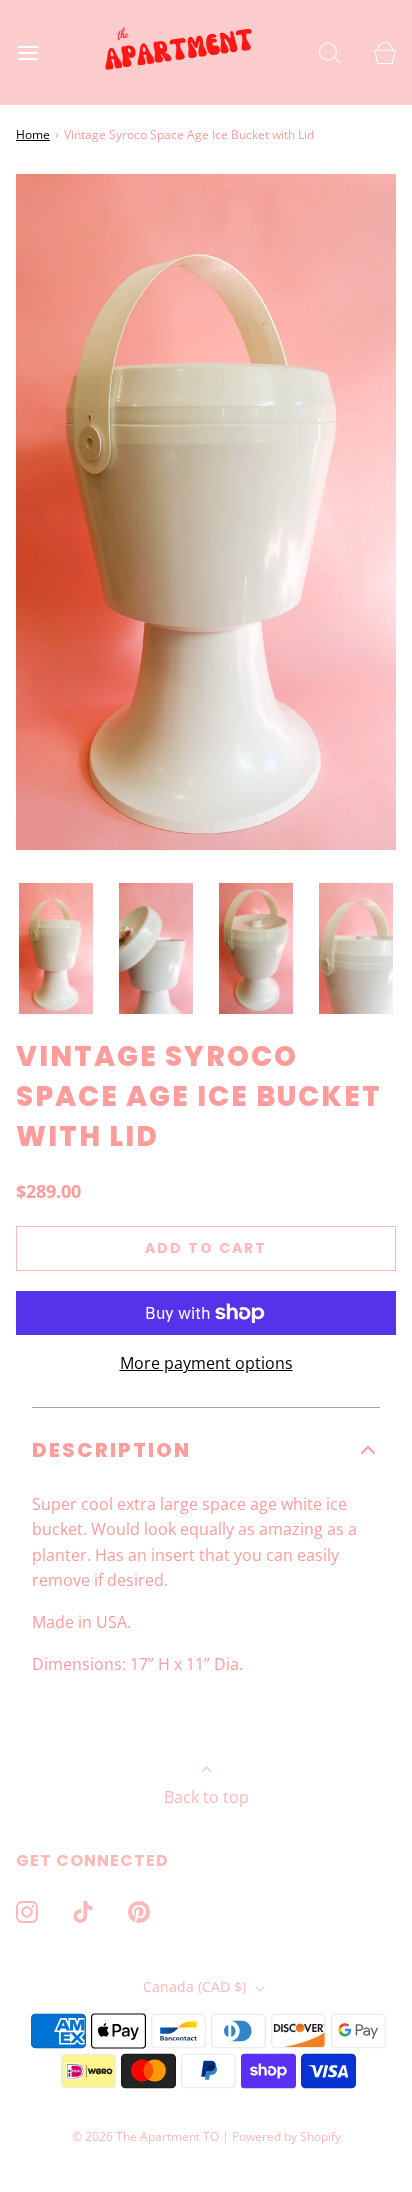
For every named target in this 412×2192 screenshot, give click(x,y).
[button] (56, 949)
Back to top (206, 1797)
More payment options (206, 1363)
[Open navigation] (27, 52)
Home (33, 134)
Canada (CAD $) (196, 1986)
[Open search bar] (329, 52)
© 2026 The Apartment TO (145, 2136)
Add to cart (206, 1248)
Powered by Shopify (286, 2136)
